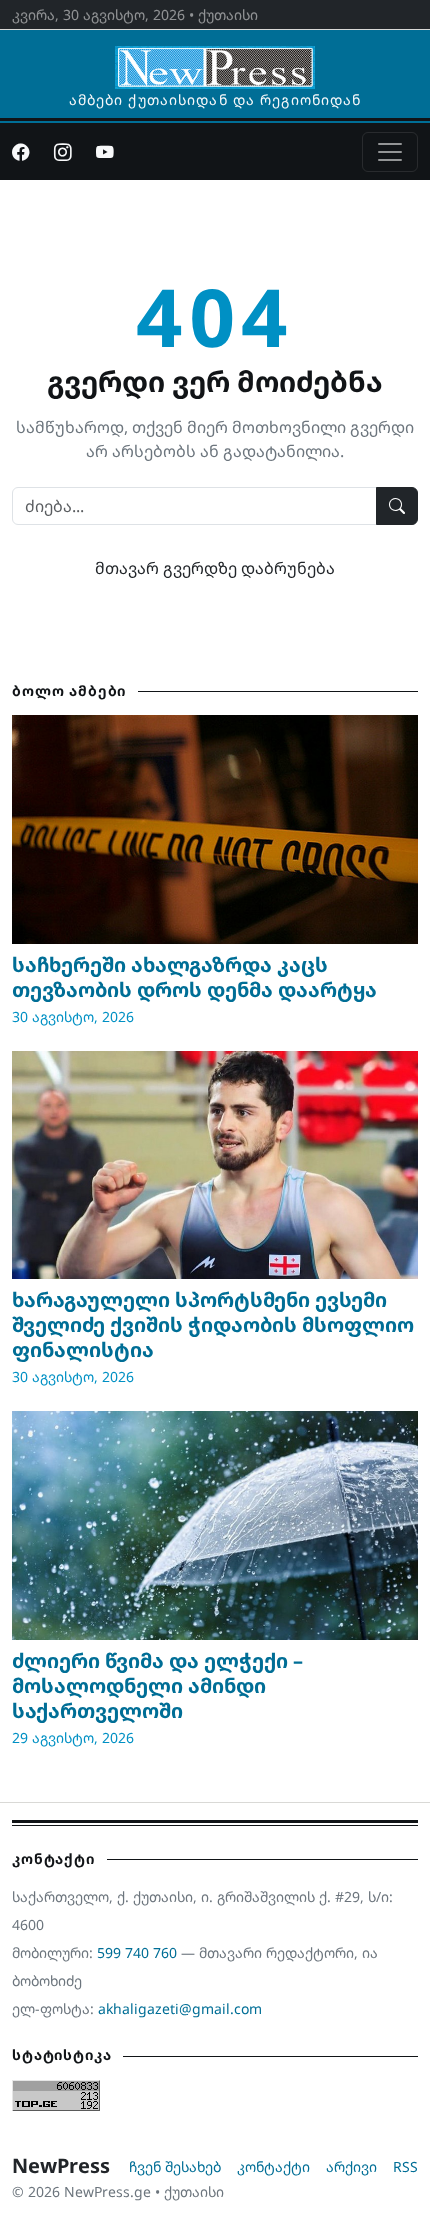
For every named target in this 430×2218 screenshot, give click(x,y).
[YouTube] (105, 152)
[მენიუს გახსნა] (390, 152)
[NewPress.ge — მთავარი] (215, 58)
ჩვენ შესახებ (175, 2166)
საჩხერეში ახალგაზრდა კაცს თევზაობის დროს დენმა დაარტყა (194, 977)
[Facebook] (21, 152)
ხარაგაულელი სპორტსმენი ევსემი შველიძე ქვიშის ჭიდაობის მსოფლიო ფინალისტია (213, 1324)
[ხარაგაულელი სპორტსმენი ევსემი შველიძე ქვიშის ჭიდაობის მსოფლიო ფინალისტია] (215, 1165)
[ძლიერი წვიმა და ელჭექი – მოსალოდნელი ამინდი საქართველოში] (215, 1525)
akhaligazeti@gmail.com (180, 2008)
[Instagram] (63, 152)
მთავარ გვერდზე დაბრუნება (215, 568)
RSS (405, 2166)
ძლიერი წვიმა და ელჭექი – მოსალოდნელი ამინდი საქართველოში (157, 1685)
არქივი (351, 2166)
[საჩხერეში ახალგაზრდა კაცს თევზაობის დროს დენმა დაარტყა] (215, 829)
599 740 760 (137, 1952)
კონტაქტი (273, 2166)
